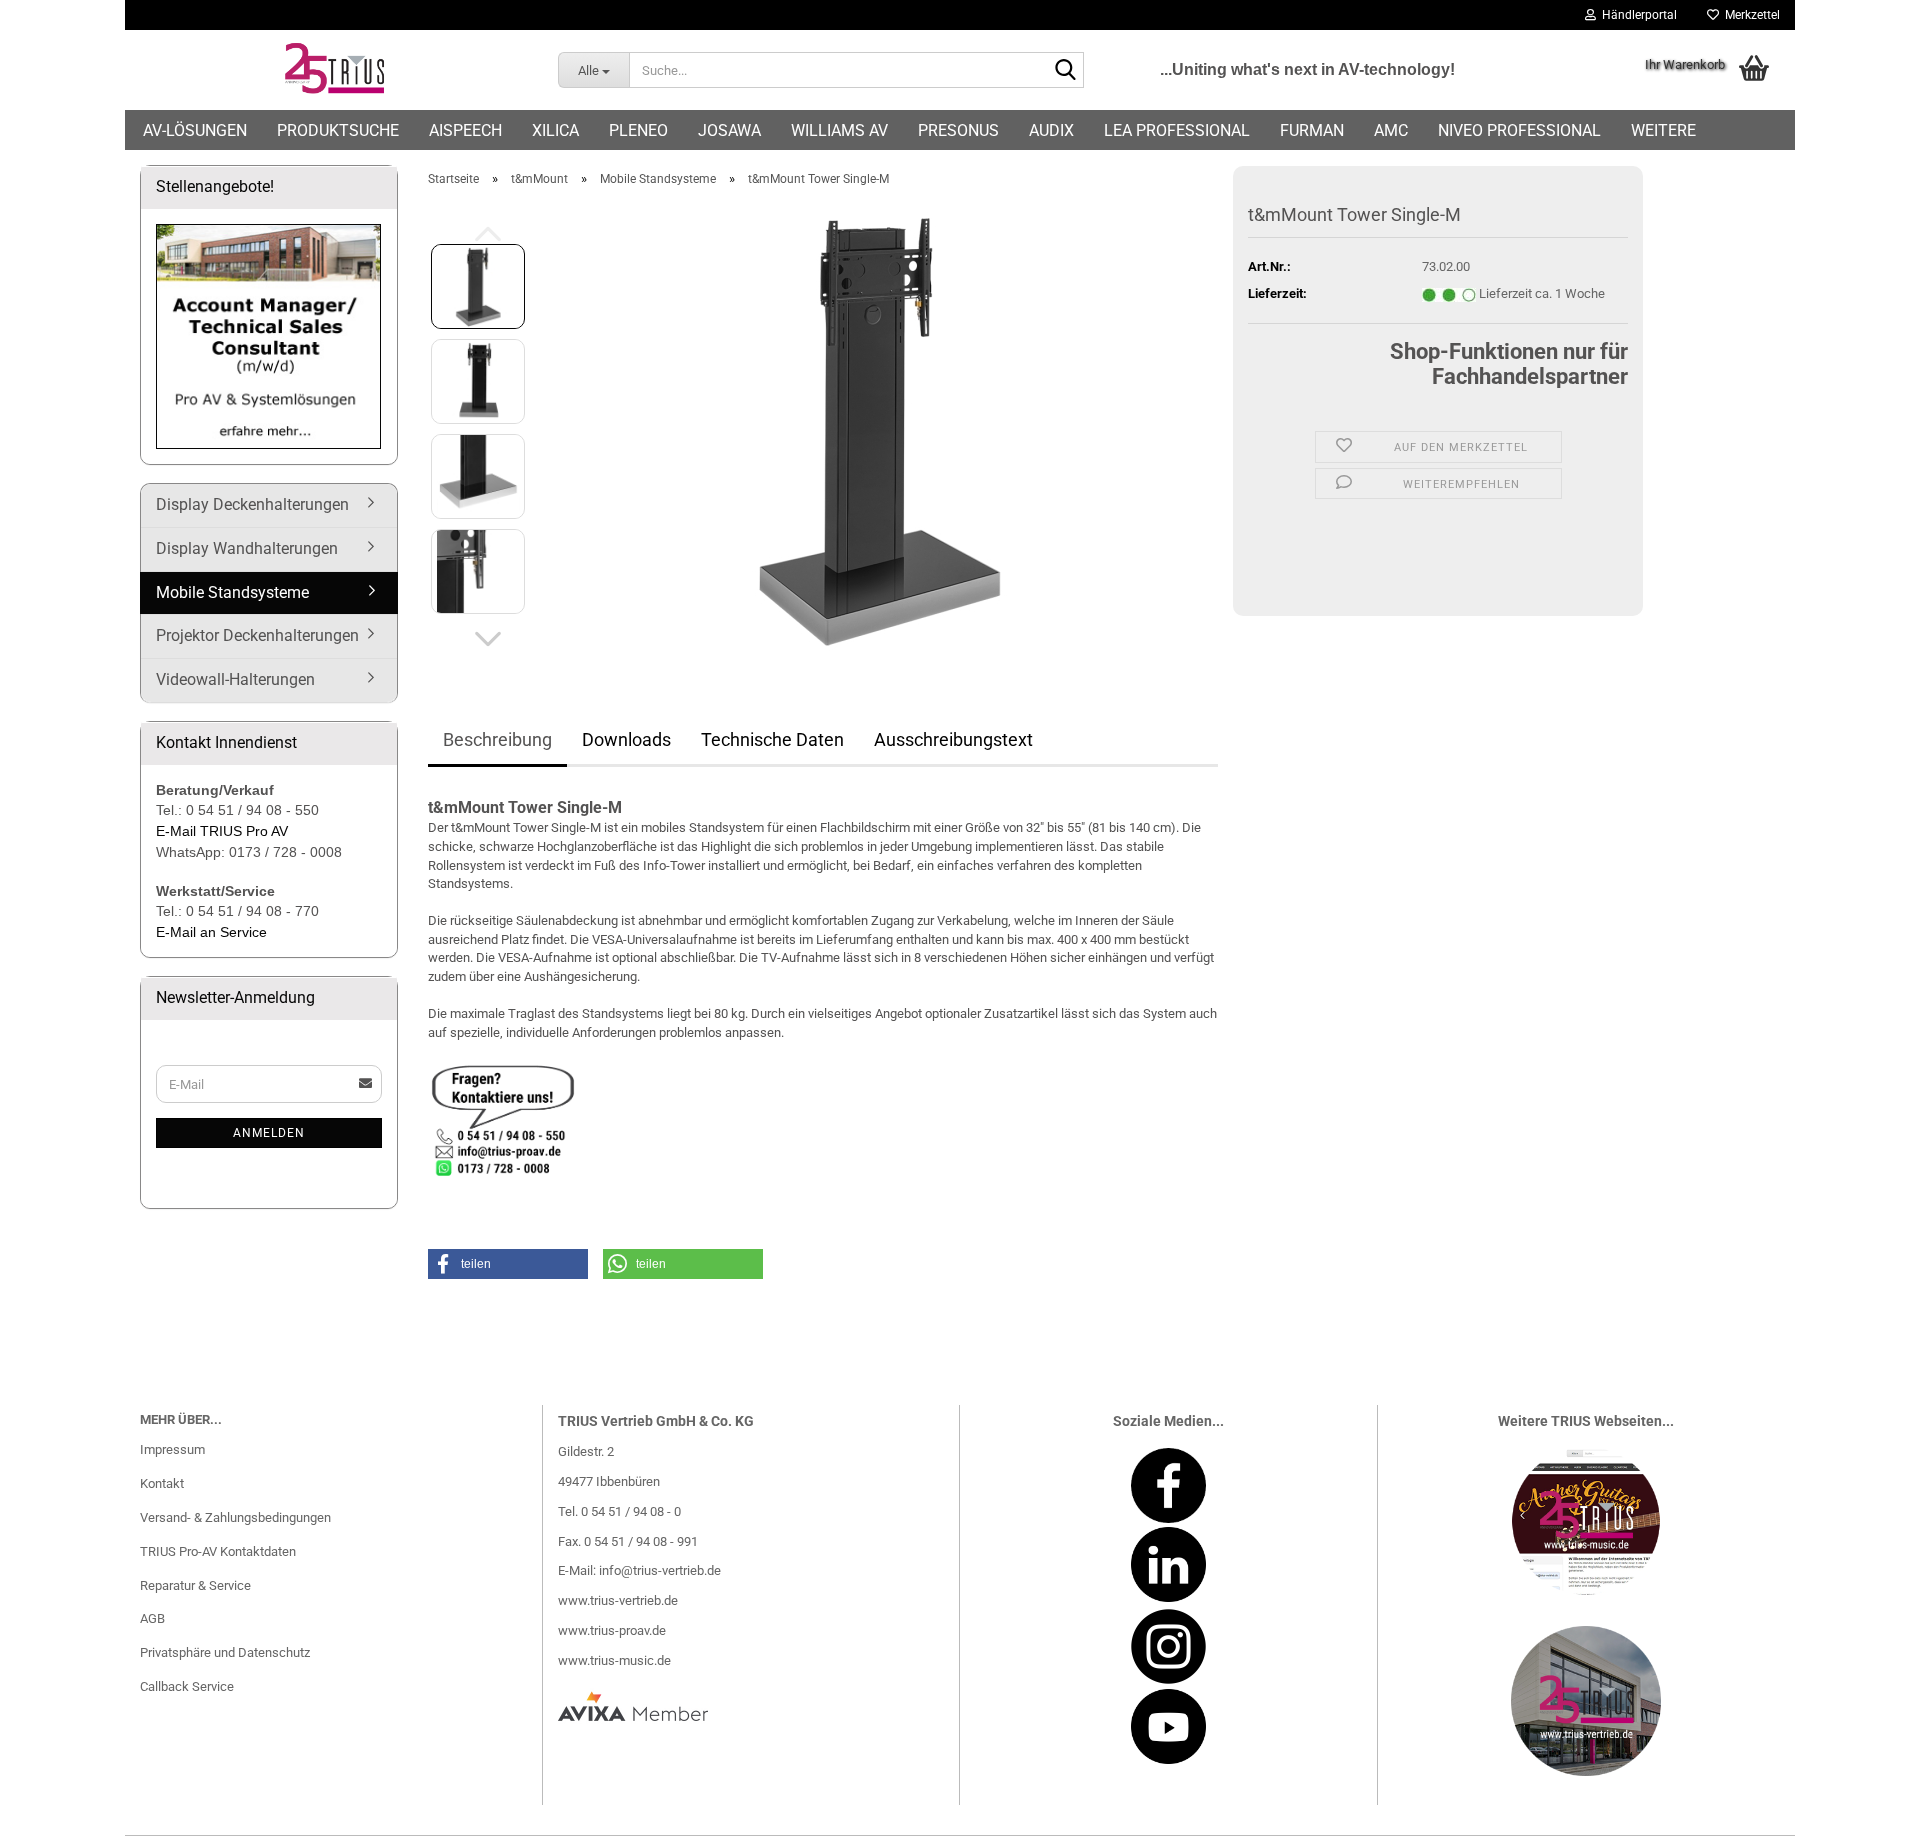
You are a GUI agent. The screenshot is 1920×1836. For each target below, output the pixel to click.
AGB (152, 1618)
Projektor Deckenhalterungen (257, 635)
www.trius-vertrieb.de (618, 1600)
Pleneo (638, 130)
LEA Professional (1177, 130)
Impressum (172, 1449)
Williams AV (839, 130)
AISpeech (465, 130)
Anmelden (269, 1133)
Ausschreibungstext (953, 739)
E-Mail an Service (211, 932)
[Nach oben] (1865, 1806)
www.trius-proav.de (612, 1630)
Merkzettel (1749, 15)
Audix (1051, 130)
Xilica (555, 130)
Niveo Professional (1519, 130)
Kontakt (162, 1483)
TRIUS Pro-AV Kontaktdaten (218, 1551)
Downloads (626, 739)
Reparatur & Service (195, 1585)
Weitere (1663, 130)
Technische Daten (772, 739)
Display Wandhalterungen (247, 548)
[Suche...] (1065, 71)
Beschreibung (497, 739)
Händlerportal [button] (1636, 15)
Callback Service (187, 1686)
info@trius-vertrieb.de (660, 1570)
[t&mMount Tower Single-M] (881, 427)
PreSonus (958, 130)
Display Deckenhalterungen (252, 504)
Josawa (729, 130)
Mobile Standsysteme (232, 592)
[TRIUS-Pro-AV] (334, 70)
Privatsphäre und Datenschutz (225, 1652)
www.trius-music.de (614, 1660)
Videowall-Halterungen (235, 679)
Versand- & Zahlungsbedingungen (235, 1517)
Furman (1312, 130)
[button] (488, 639)
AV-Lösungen (195, 130)
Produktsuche (338, 130)
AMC (1391, 130)
